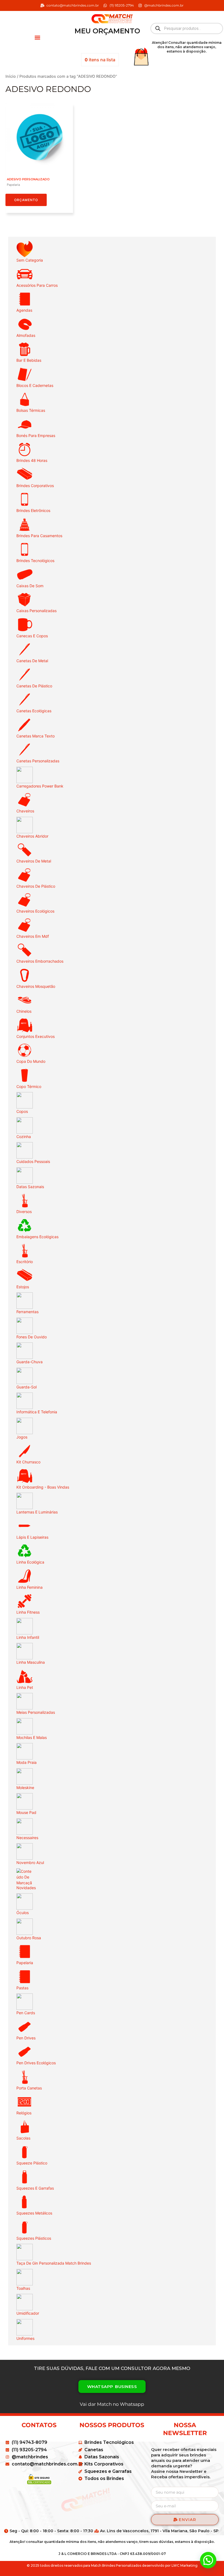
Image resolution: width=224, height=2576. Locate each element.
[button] (37, 37)
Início (11, 76)
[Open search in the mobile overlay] (187, 28)
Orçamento (26, 200)
